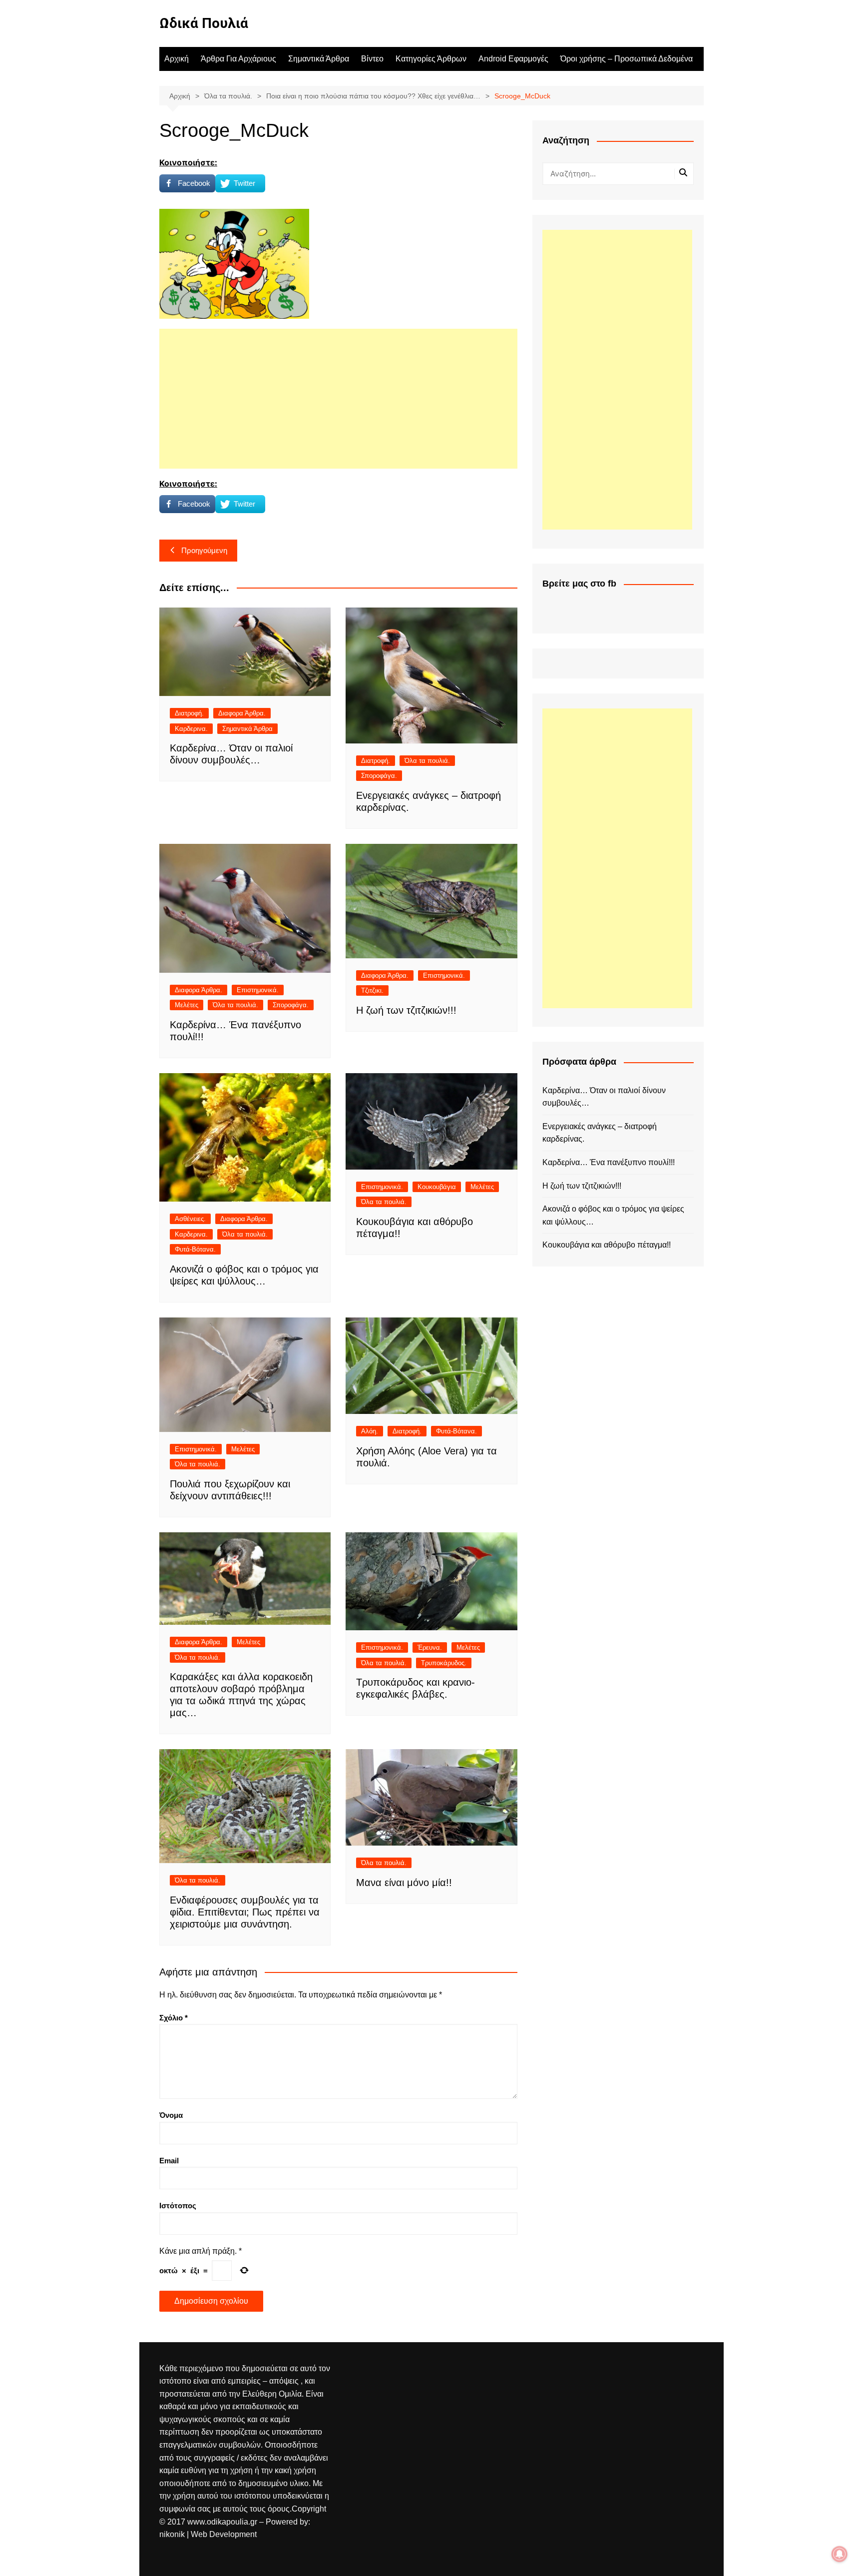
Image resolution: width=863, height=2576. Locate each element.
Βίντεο (372, 59)
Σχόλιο (174, 2018)
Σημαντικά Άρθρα (319, 59)
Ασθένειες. (190, 1219)
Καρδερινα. (191, 729)
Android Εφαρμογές (513, 59)
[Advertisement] (338, 399)
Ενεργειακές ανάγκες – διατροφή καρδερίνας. (600, 1133)
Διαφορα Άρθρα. (242, 713)
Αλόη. (370, 1431)
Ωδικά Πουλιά (204, 23)
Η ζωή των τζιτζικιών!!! (406, 1010)
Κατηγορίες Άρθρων (431, 59)
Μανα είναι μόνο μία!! (404, 1883)
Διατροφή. (189, 713)
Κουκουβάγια (437, 1187)
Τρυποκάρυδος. (444, 1663)
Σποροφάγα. (379, 776)
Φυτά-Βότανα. (195, 1249)
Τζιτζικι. (372, 990)
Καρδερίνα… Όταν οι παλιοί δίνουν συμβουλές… (604, 1097)
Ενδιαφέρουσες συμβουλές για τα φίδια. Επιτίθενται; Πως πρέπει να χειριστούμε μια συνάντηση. (245, 1912)
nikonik (173, 2534)
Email (169, 2161)
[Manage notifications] (840, 2554)
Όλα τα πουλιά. (427, 761)
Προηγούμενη (204, 550)
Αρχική (177, 59)
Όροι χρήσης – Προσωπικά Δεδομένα (627, 59)
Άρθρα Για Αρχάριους (238, 59)
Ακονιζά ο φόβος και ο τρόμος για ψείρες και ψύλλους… (613, 1215)
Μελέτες (187, 1005)
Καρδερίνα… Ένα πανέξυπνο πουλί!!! (609, 1162)
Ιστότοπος (178, 2206)
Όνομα (171, 2115)
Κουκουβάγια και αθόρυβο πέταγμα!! (607, 1245)
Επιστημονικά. (258, 990)
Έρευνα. (430, 1647)
